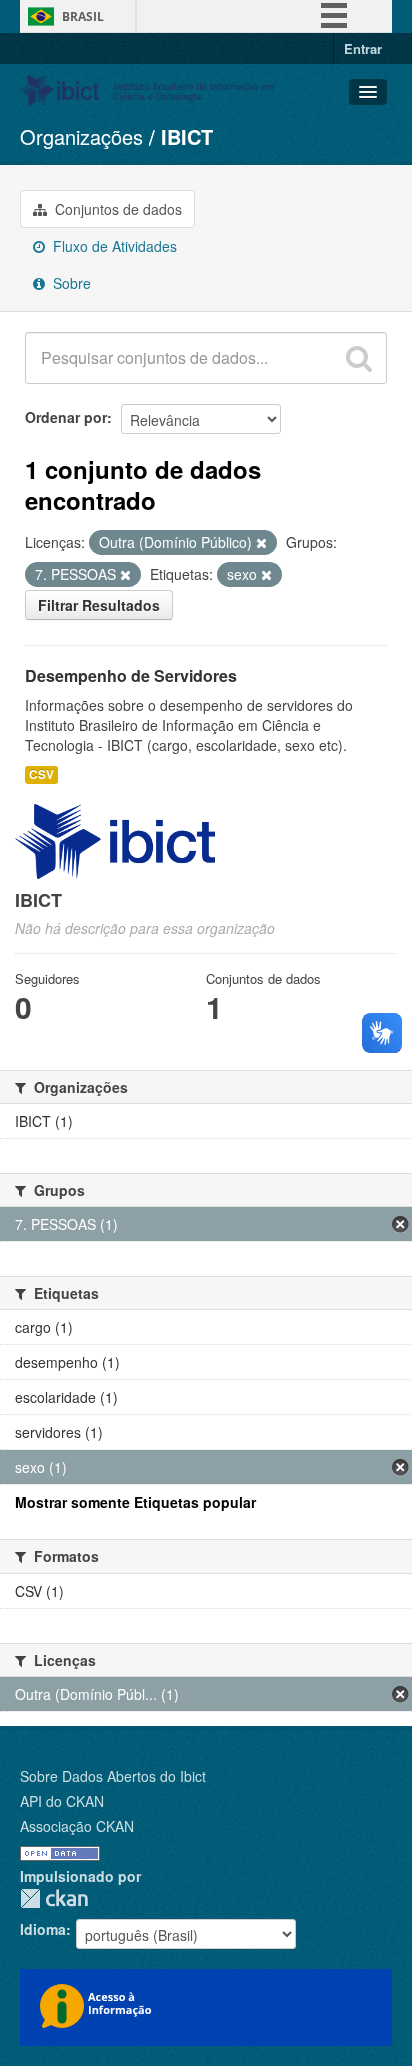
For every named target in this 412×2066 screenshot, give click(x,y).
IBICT (187, 136)
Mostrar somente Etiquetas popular (135, 1502)
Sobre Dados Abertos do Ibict (113, 1776)
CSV (41, 774)
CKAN (54, 1898)
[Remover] (261, 543)
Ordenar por (66, 417)
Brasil (83, 16)
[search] (359, 358)
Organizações (81, 136)
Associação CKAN (77, 1826)
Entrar (363, 48)
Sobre (70, 283)
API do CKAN (62, 1801)
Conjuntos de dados (116, 209)
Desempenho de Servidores (131, 675)
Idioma (43, 1929)
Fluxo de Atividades (113, 246)
